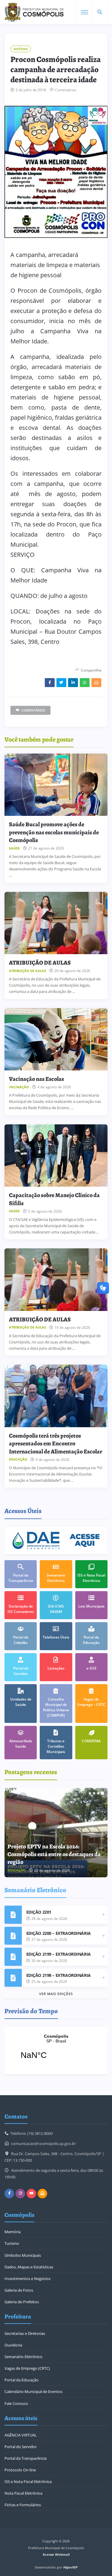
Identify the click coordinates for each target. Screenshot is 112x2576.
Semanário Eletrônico (23, 2357)
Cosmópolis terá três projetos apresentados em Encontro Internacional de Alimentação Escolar (56, 1444)
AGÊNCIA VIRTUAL (21, 2435)
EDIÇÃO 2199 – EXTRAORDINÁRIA (59, 1954)
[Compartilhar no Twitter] (61, 683)
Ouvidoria (13, 2345)
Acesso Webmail (56, 2554)
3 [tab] (98, 1793)
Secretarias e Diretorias (25, 2333)
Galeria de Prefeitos (22, 2302)
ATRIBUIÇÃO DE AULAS (40, 963)
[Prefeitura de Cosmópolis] (34, 12)
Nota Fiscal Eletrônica (23, 2493)
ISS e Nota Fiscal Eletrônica (28, 2482)
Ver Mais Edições (56, 1994)
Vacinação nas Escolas (36, 1079)
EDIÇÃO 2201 (39, 1912)
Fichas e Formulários (23, 2505)
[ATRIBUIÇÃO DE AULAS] (56, 923)
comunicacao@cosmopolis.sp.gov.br (43, 2143)
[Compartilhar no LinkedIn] (73, 683)
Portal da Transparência (26, 2458)
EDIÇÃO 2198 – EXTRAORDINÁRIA (59, 1975)
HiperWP (70, 2567)
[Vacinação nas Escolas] (56, 1039)
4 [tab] (102, 1793)
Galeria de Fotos (19, 2290)
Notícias (21, 49)
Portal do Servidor (21, 2447)
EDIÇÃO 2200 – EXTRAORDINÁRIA (59, 1933)
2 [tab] (94, 1793)
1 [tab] (90, 1793)
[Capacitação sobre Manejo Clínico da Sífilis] (56, 1156)
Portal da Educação (22, 2380)
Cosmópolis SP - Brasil (56, 2050)
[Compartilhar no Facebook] (50, 683)
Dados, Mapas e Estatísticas (29, 2267)
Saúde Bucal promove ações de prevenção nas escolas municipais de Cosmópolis (54, 832)
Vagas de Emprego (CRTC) (27, 2368)
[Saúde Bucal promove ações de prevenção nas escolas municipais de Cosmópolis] (56, 785)
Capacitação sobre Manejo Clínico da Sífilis (54, 1199)
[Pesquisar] (100, 12)
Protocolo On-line (20, 2470)
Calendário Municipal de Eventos (33, 2391)
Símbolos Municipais (23, 2255)
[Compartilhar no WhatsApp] (85, 683)
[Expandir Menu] (85, 12)
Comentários (66, 90)
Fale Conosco (16, 2403)
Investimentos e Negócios (27, 2279)
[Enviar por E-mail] (96, 683)
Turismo (12, 2243)
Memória (13, 2232)
